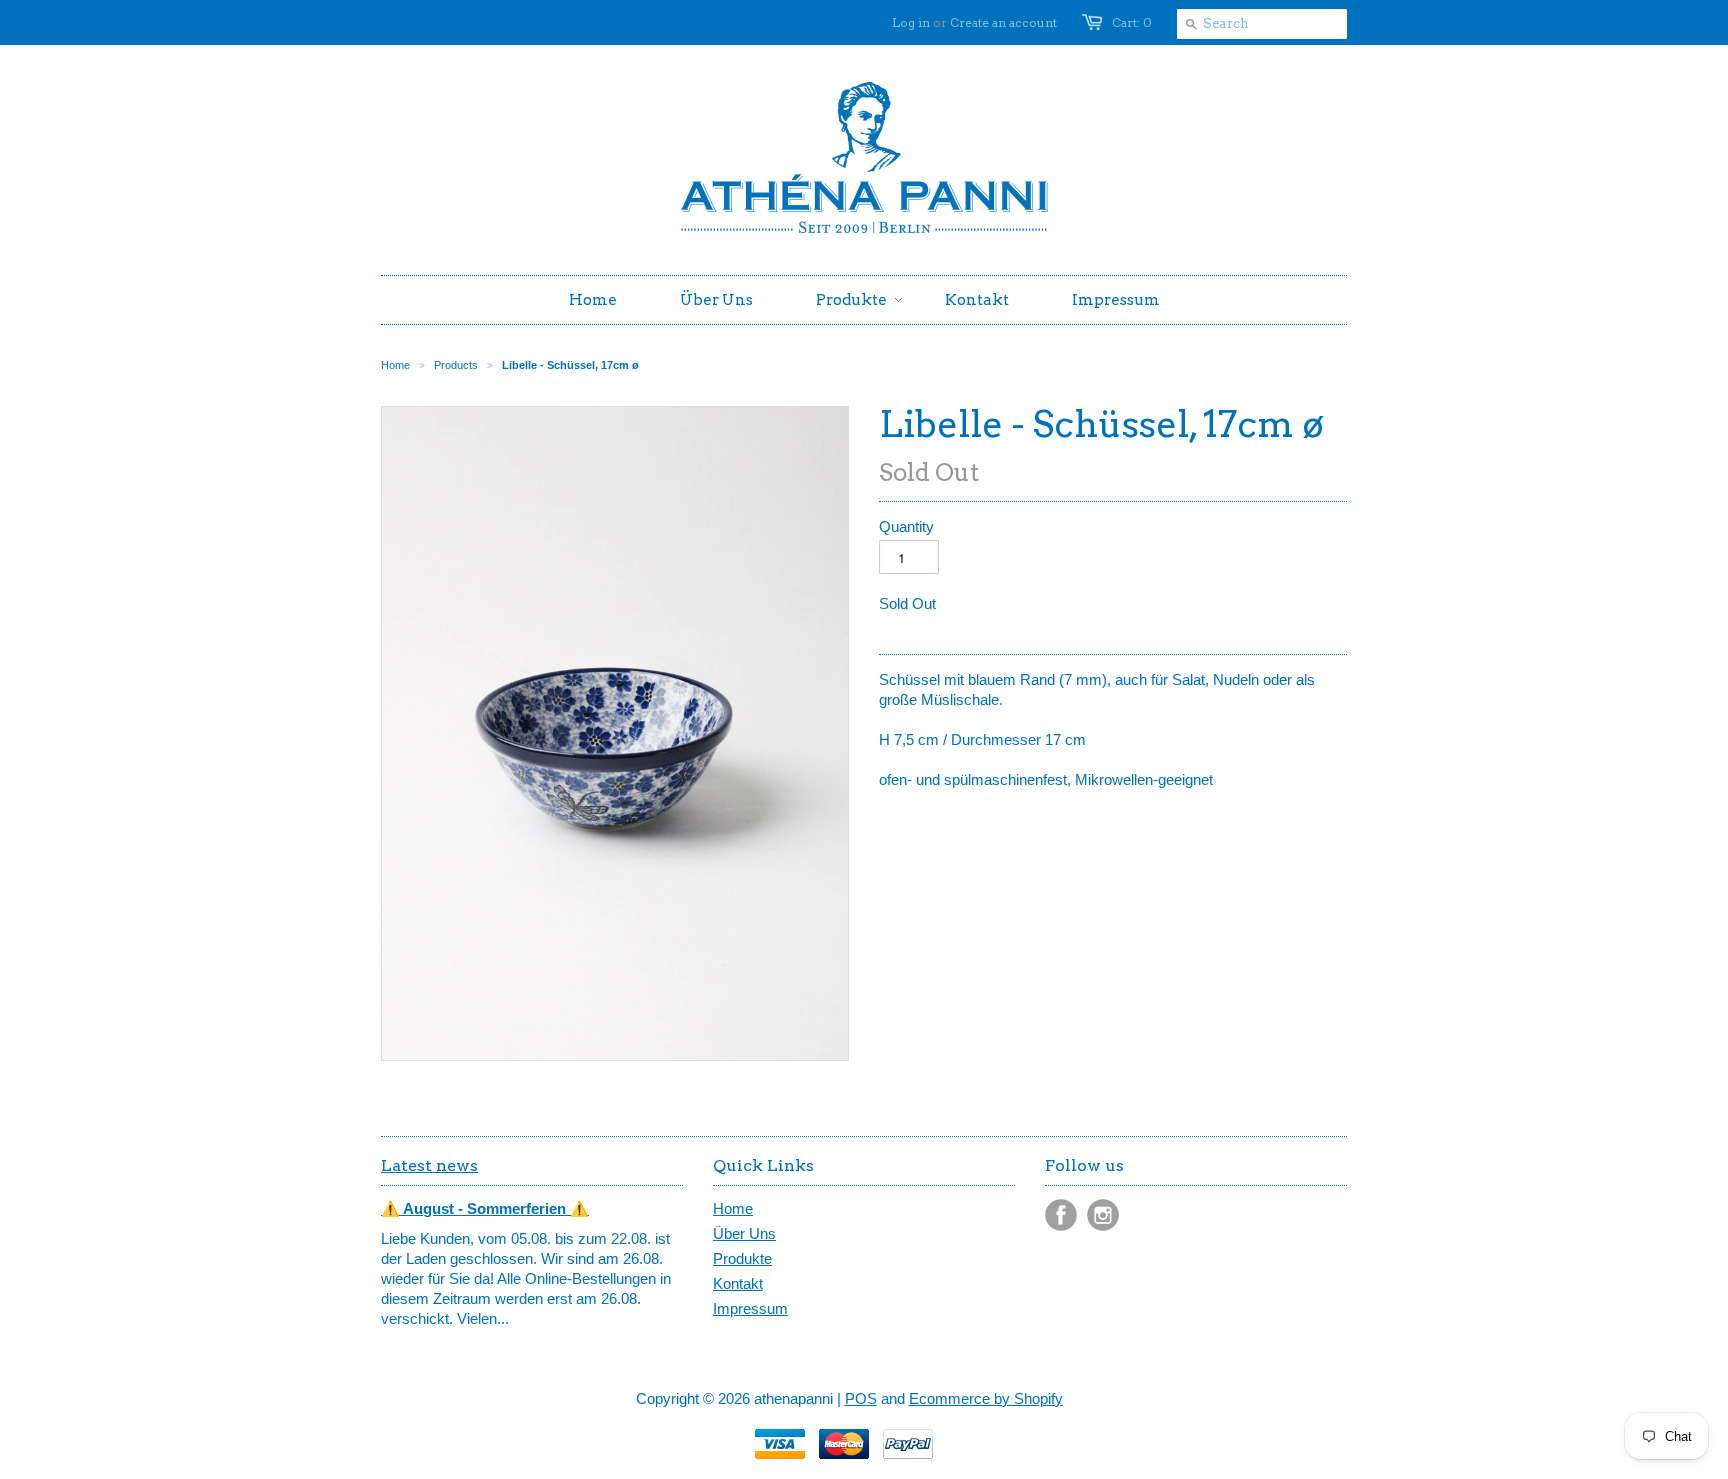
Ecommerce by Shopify (986, 1398)
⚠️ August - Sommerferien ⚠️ (485, 1208)
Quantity (906, 526)
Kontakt (738, 1283)
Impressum (750, 1308)
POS (861, 1398)
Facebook (1061, 1215)
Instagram (1103, 1215)
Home (733, 1208)
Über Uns (744, 1233)
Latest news (429, 1165)
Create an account (1003, 22)
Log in (911, 22)
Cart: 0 (1132, 22)
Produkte (742, 1258)
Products (456, 365)
